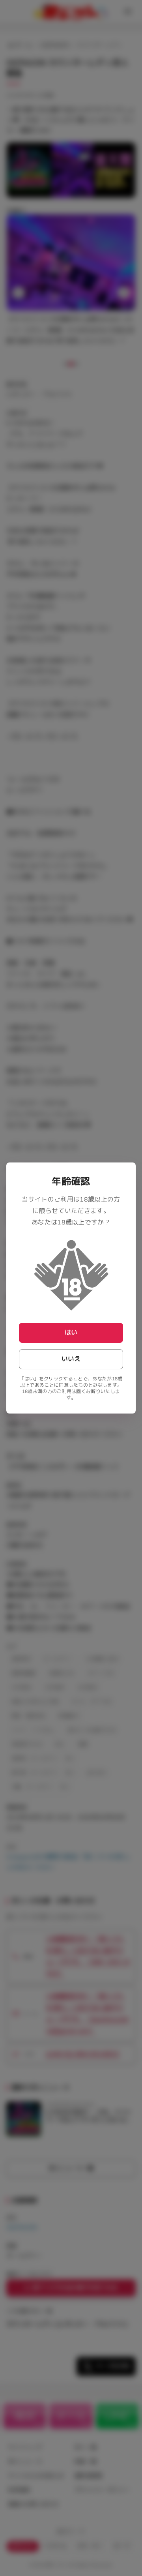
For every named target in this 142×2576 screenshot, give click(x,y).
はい (71, 1333)
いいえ (71, 1359)
